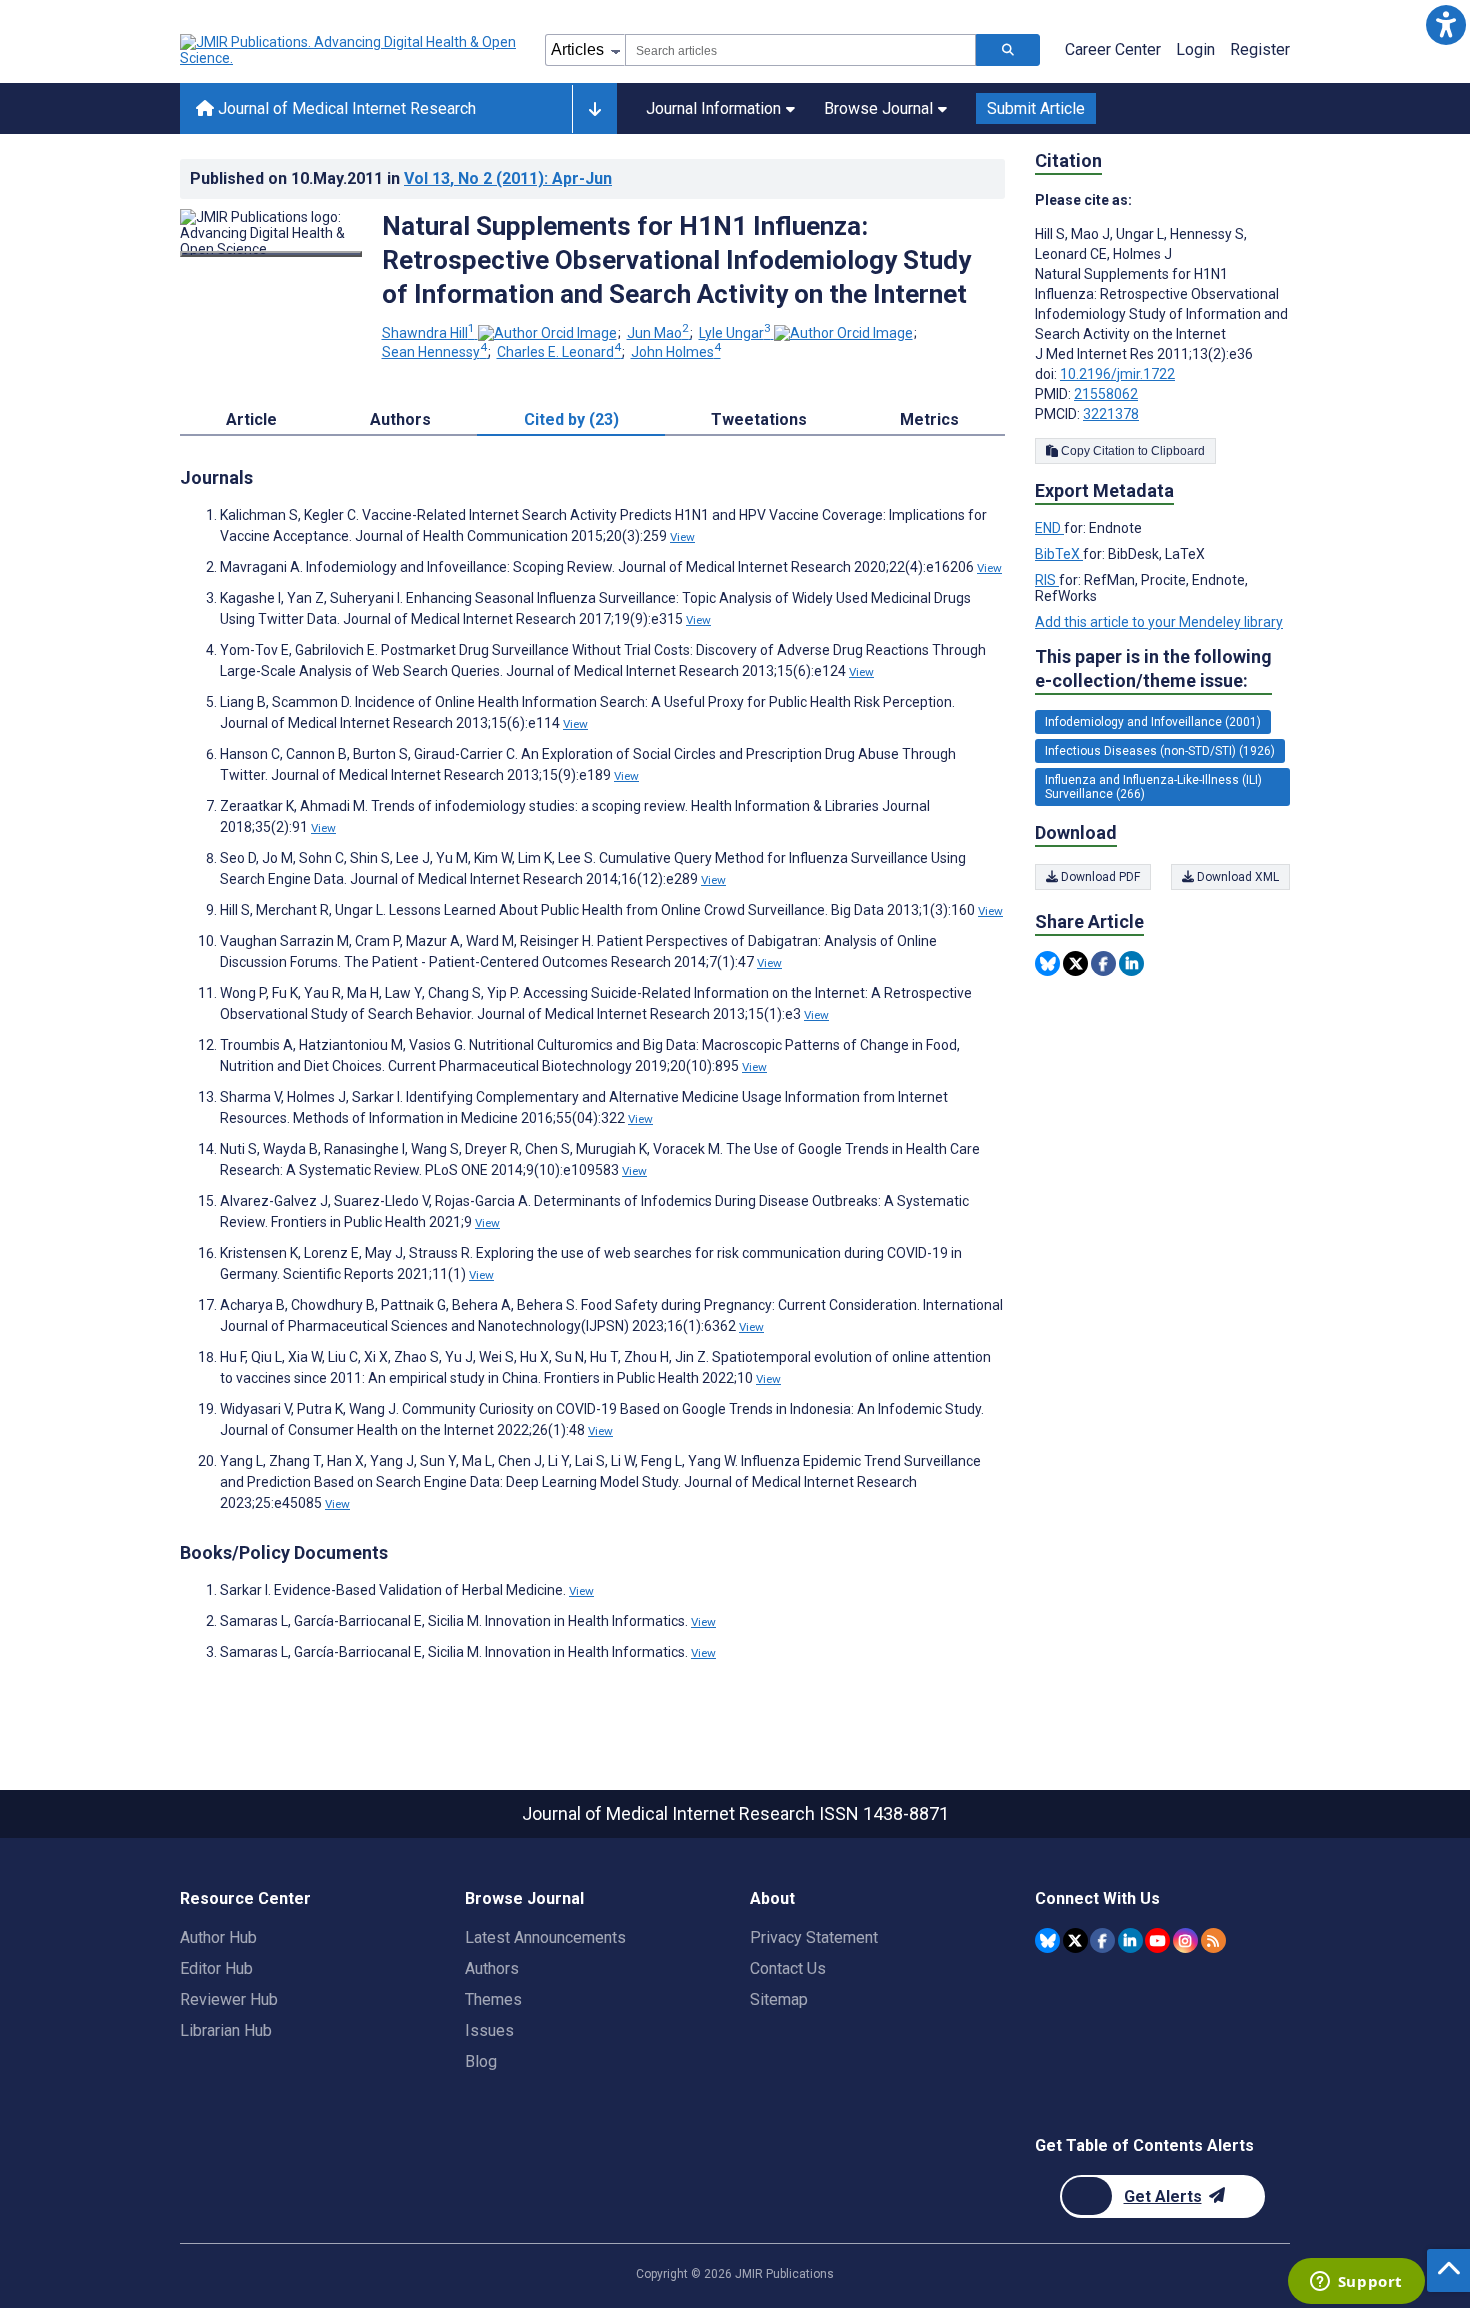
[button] (1445, 24)
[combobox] (800, 50)
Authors (492, 1968)
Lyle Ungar (735, 333)
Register (1260, 49)
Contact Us (788, 1968)
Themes (493, 1999)
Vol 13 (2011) (508, 178)
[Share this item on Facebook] (1103, 963)
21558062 (1106, 394)
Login (1195, 49)
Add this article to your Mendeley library (1159, 622)
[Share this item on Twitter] (1075, 963)
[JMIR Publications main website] (350, 50)
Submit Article (1036, 108)
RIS (1047, 580)
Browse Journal (878, 108)
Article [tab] (251, 419)
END (1049, 528)
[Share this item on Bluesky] (1047, 963)
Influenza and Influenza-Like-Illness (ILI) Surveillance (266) (1153, 787)
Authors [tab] (400, 419)
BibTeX (1059, 554)
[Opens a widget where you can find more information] (1356, 2283)
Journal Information (713, 108)
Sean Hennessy (434, 352)
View (682, 537)
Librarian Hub (226, 2030)
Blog (481, 2061)
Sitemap (779, 1999)
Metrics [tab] (929, 419)
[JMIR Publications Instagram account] (1185, 1940)
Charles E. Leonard (559, 352)
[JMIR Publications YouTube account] (1157, 1940)
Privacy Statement (814, 1937)
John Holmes (676, 352)
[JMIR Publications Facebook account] (1102, 1940)
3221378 (1111, 414)
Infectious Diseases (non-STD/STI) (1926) (1160, 751)
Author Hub (218, 1937)
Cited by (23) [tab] (571, 419)
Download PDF (1099, 877)
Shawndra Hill (428, 333)
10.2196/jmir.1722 (1117, 374)
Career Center (1113, 49)
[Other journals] (594, 109)
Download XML (1236, 877)
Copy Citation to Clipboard (1131, 451)
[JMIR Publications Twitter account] (1075, 1940)
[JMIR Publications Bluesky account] (1047, 1940)
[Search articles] (1008, 50)
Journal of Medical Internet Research (345, 108)
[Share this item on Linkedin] (1131, 963)
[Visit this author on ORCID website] (547, 333)
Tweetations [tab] (759, 419)
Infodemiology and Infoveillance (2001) (1153, 722)
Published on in (401, 178)
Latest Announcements (545, 1937)
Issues (489, 2030)
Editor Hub (216, 1968)
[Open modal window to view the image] (271, 254)
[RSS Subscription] (1213, 1940)
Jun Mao (658, 333)
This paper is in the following (1153, 668)
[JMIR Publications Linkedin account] (1130, 1940)
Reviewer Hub (229, 1999)
